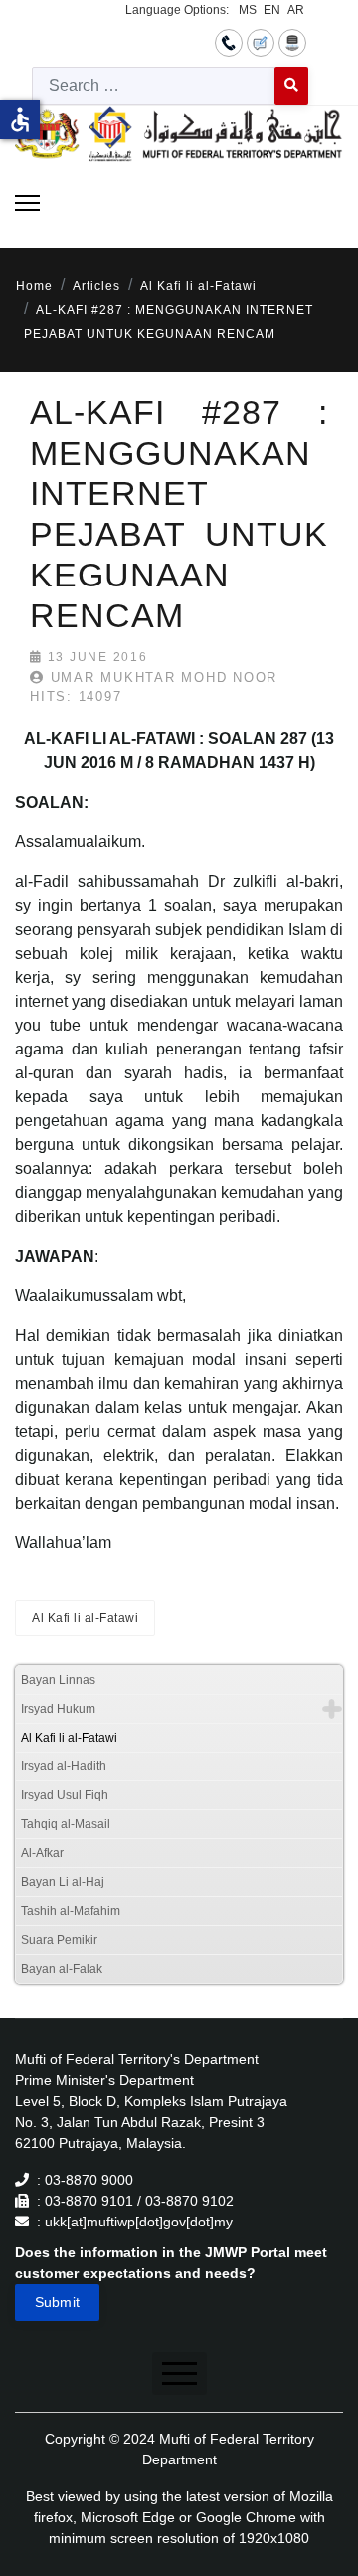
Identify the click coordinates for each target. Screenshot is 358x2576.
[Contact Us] (229, 42)
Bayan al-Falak (62, 1969)
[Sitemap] (292, 42)
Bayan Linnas (58, 1680)
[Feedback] (261, 42)
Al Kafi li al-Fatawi (85, 1618)
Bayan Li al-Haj (63, 1882)
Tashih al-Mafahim (71, 1911)
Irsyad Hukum (58, 1709)
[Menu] (27, 203)
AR (296, 10)
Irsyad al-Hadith (64, 1766)
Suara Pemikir (59, 1940)
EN (272, 10)
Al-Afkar (42, 1853)
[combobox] (154, 86)
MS (248, 10)
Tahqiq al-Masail (66, 1824)
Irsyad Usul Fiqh (65, 1795)
